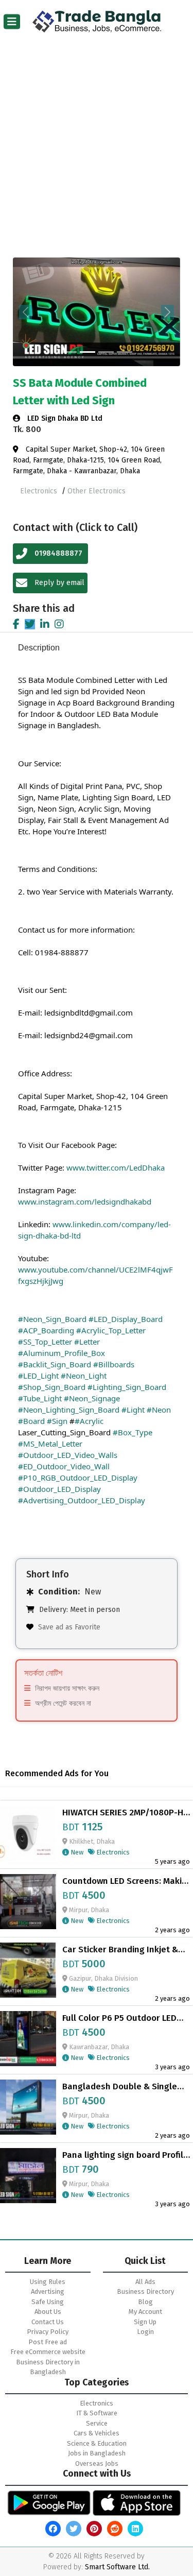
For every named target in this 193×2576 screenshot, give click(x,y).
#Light (133, 1410)
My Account (145, 2312)
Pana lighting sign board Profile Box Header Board (125, 2155)
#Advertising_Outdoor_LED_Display (82, 1500)
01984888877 (58, 553)
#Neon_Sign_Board (52, 1319)
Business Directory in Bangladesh (48, 2367)
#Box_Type (133, 1432)
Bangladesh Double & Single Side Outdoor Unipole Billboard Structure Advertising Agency (125, 2087)
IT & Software (97, 2413)
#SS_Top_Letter (45, 1342)
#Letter (87, 1342)
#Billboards (114, 1364)
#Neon (159, 1410)
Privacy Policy (48, 2332)
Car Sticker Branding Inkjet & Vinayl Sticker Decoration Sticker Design (120, 1950)
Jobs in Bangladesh (97, 2453)
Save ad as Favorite (69, 1627)
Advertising (48, 2291)
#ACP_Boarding (46, 1330)
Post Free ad (48, 2342)
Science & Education (97, 2443)
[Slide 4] (125, 352)
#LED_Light (38, 1376)
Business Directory (145, 2291)
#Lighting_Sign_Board (127, 1387)
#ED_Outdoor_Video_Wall (64, 1466)
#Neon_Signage (92, 1398)
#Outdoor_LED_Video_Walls (68, 1455)
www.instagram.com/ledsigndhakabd (85, 1201)
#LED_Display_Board (126, 1319)
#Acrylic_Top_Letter (111, 1330)
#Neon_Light (84, 1376)
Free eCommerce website (48, 2352)
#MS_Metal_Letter (50, 1444)
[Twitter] (30, 624)
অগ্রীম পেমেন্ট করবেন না (63, 1703)
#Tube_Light (40, 1398)
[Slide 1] (69, 352)
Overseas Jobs (97, 2463)
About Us (48, 2312)
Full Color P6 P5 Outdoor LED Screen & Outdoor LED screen (121, 2018)
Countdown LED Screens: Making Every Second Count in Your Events (127, 1881)
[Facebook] (16, 624)
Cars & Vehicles (97, 2433)
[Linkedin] (45, 624)
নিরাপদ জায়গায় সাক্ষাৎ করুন (67, 1688)
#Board (31, 1421)
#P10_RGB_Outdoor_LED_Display (78, 1478)
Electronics (40, 491)
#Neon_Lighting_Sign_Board (69, 1410)
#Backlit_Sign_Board (55, 1364)
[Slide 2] (87, 352)
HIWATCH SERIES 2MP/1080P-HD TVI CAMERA (126, 1813)
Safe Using (48, 2302)
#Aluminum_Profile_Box (62, 1353)
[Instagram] (59, 624)
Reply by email (58, 583)
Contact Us (48, 2322)
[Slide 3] (106, 352)
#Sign (57, 1421)
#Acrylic (89, 1421)
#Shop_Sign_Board (52, 1387)
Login (145, 2332)
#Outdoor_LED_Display (59, 1489)
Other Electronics (97, 491)
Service (97, 2423)
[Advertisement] (97, 155)
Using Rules (48, 2282)
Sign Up (145, 2322)
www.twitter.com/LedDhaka (116, 1167)
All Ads (145, 2282)
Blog (145, 2302)
